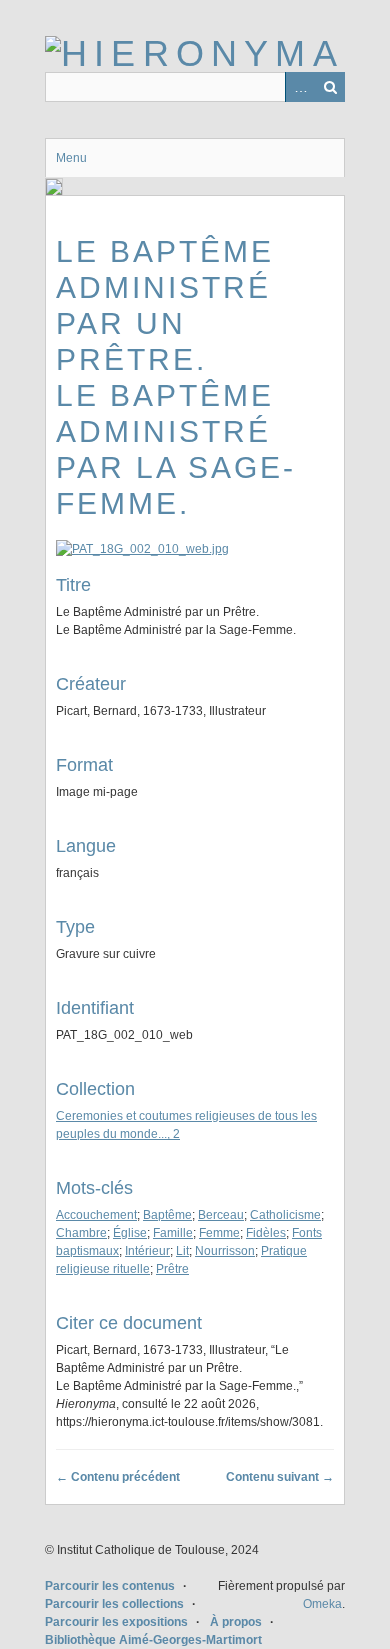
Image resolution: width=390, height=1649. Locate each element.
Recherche (330, 87)
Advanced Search (300, 87)
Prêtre (172, 1269)
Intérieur (147, 1251)
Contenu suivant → (280, 1477)
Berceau (221, 1215)
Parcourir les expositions (116, 1622)
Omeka (322, 1604)
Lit (182, 1251)
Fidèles (266, 1233)
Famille (173, 1233)
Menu (71, 158)
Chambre (81, 1233)
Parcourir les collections (114, 1604)
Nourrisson (225, 1251)
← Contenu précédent (118, 1477)
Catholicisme (285, 1215)
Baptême (167, 1215)
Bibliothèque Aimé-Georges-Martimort (153, 1640)
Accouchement (96, 1215)
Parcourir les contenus (110, 1586)
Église (130, 1233)
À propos (236, 1622)
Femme (219, 1233)
